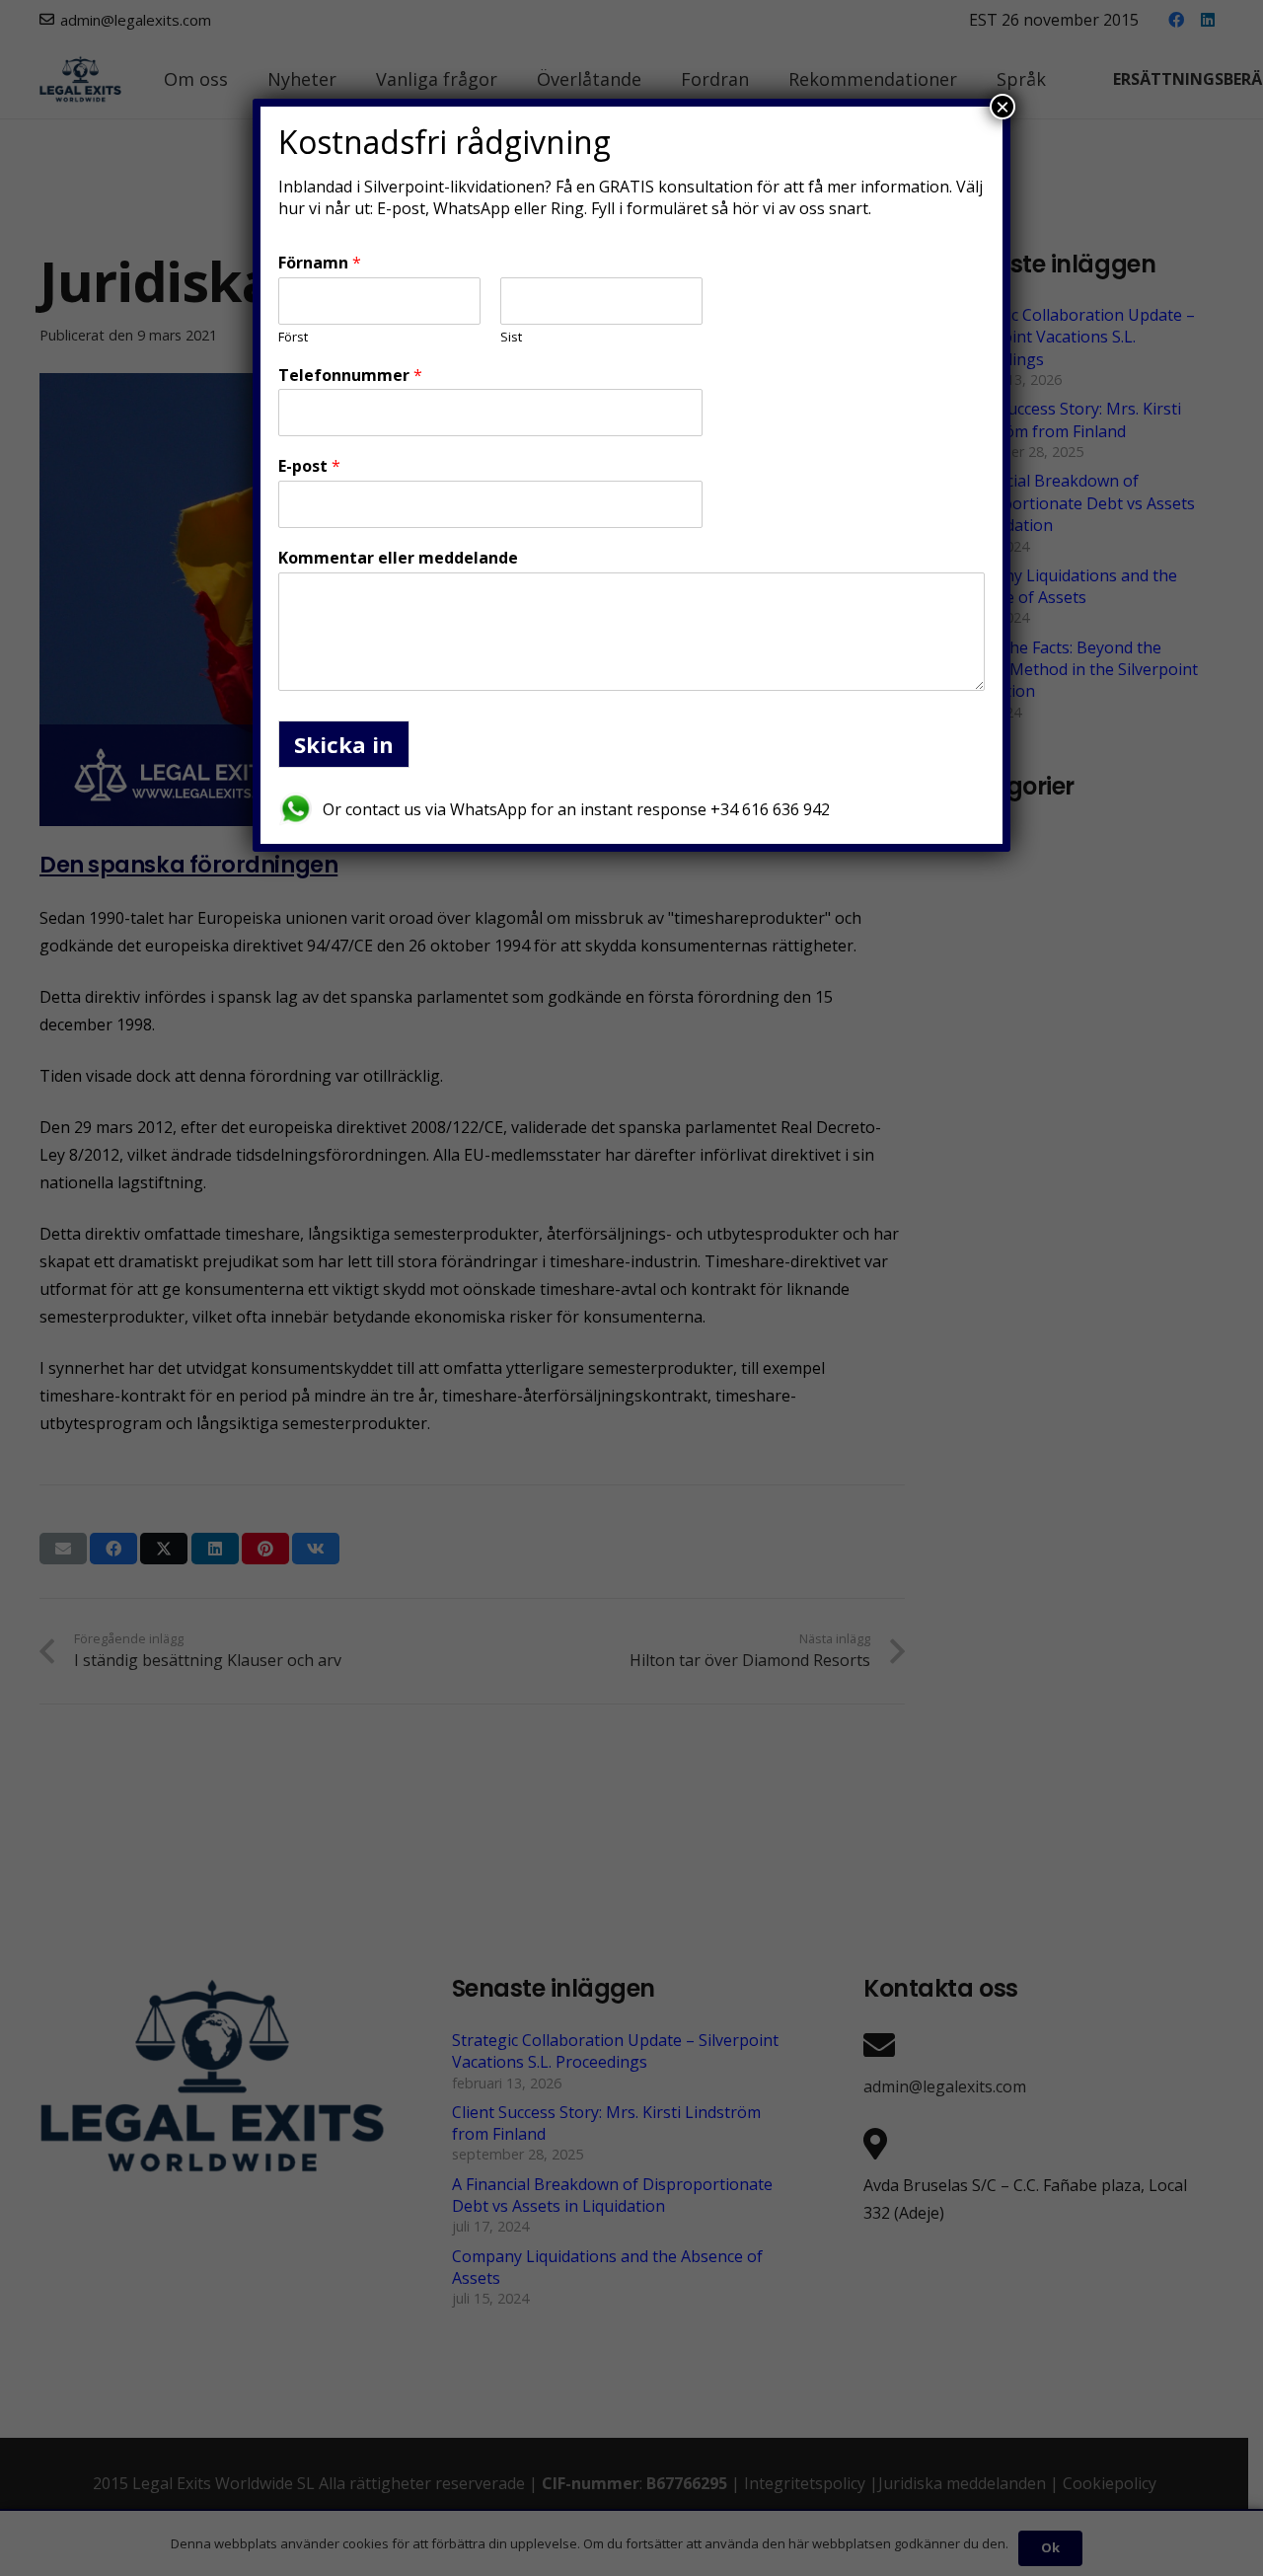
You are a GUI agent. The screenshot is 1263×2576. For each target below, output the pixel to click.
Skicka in (344, 744)
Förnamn (320, 263)
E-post (309, 466)
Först (293, 337)
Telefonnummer (350, 376)
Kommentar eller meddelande (398, 558)
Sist (511, 337)
